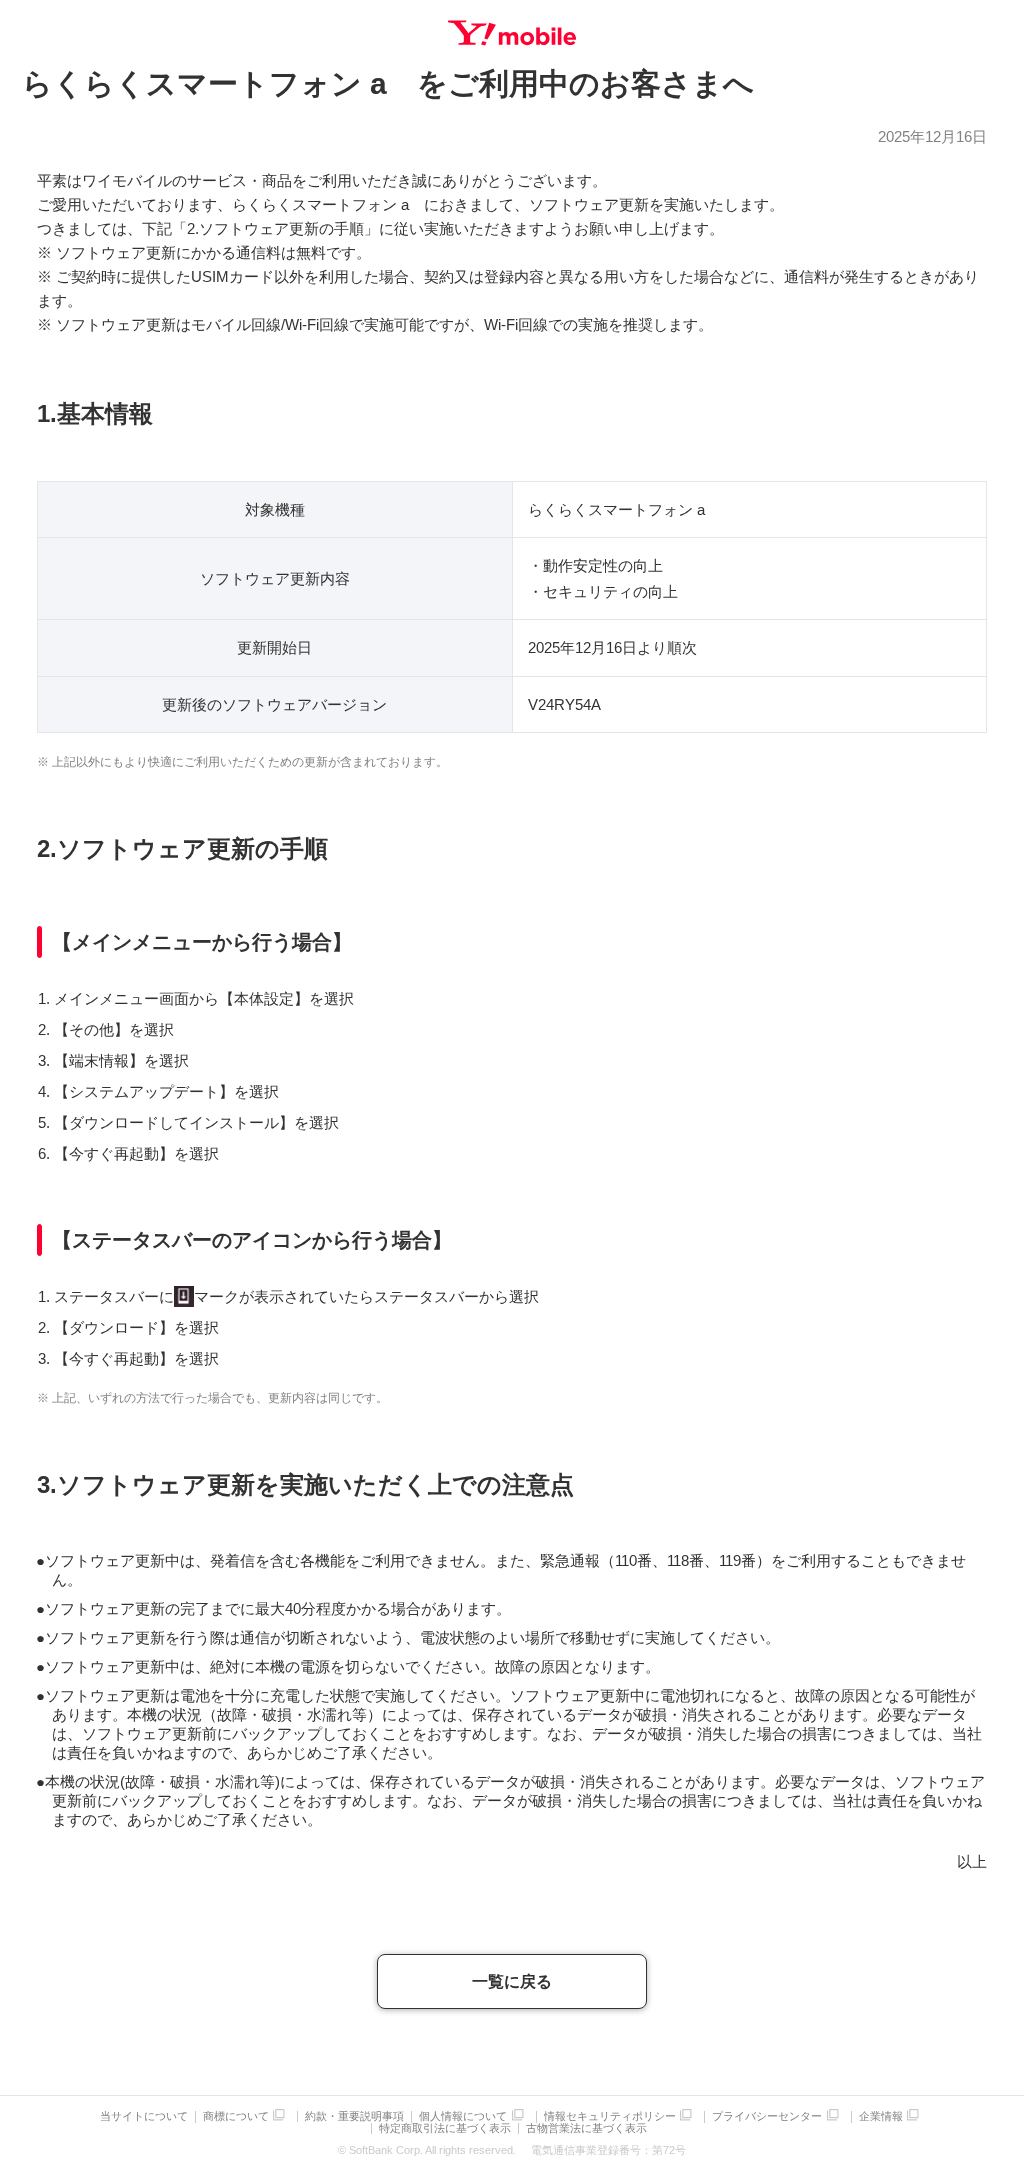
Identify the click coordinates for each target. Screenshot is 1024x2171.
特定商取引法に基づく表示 (445, 2128)
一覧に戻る (512, 1981)
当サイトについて (144, 2116)
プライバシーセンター (767, 2116)
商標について (236, 2116)
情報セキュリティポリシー (610, 2116)
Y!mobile (512, 33)
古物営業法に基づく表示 (586, 2128)
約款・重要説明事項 (354, 2116)
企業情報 (881, 2116)
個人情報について (463, 2116)
